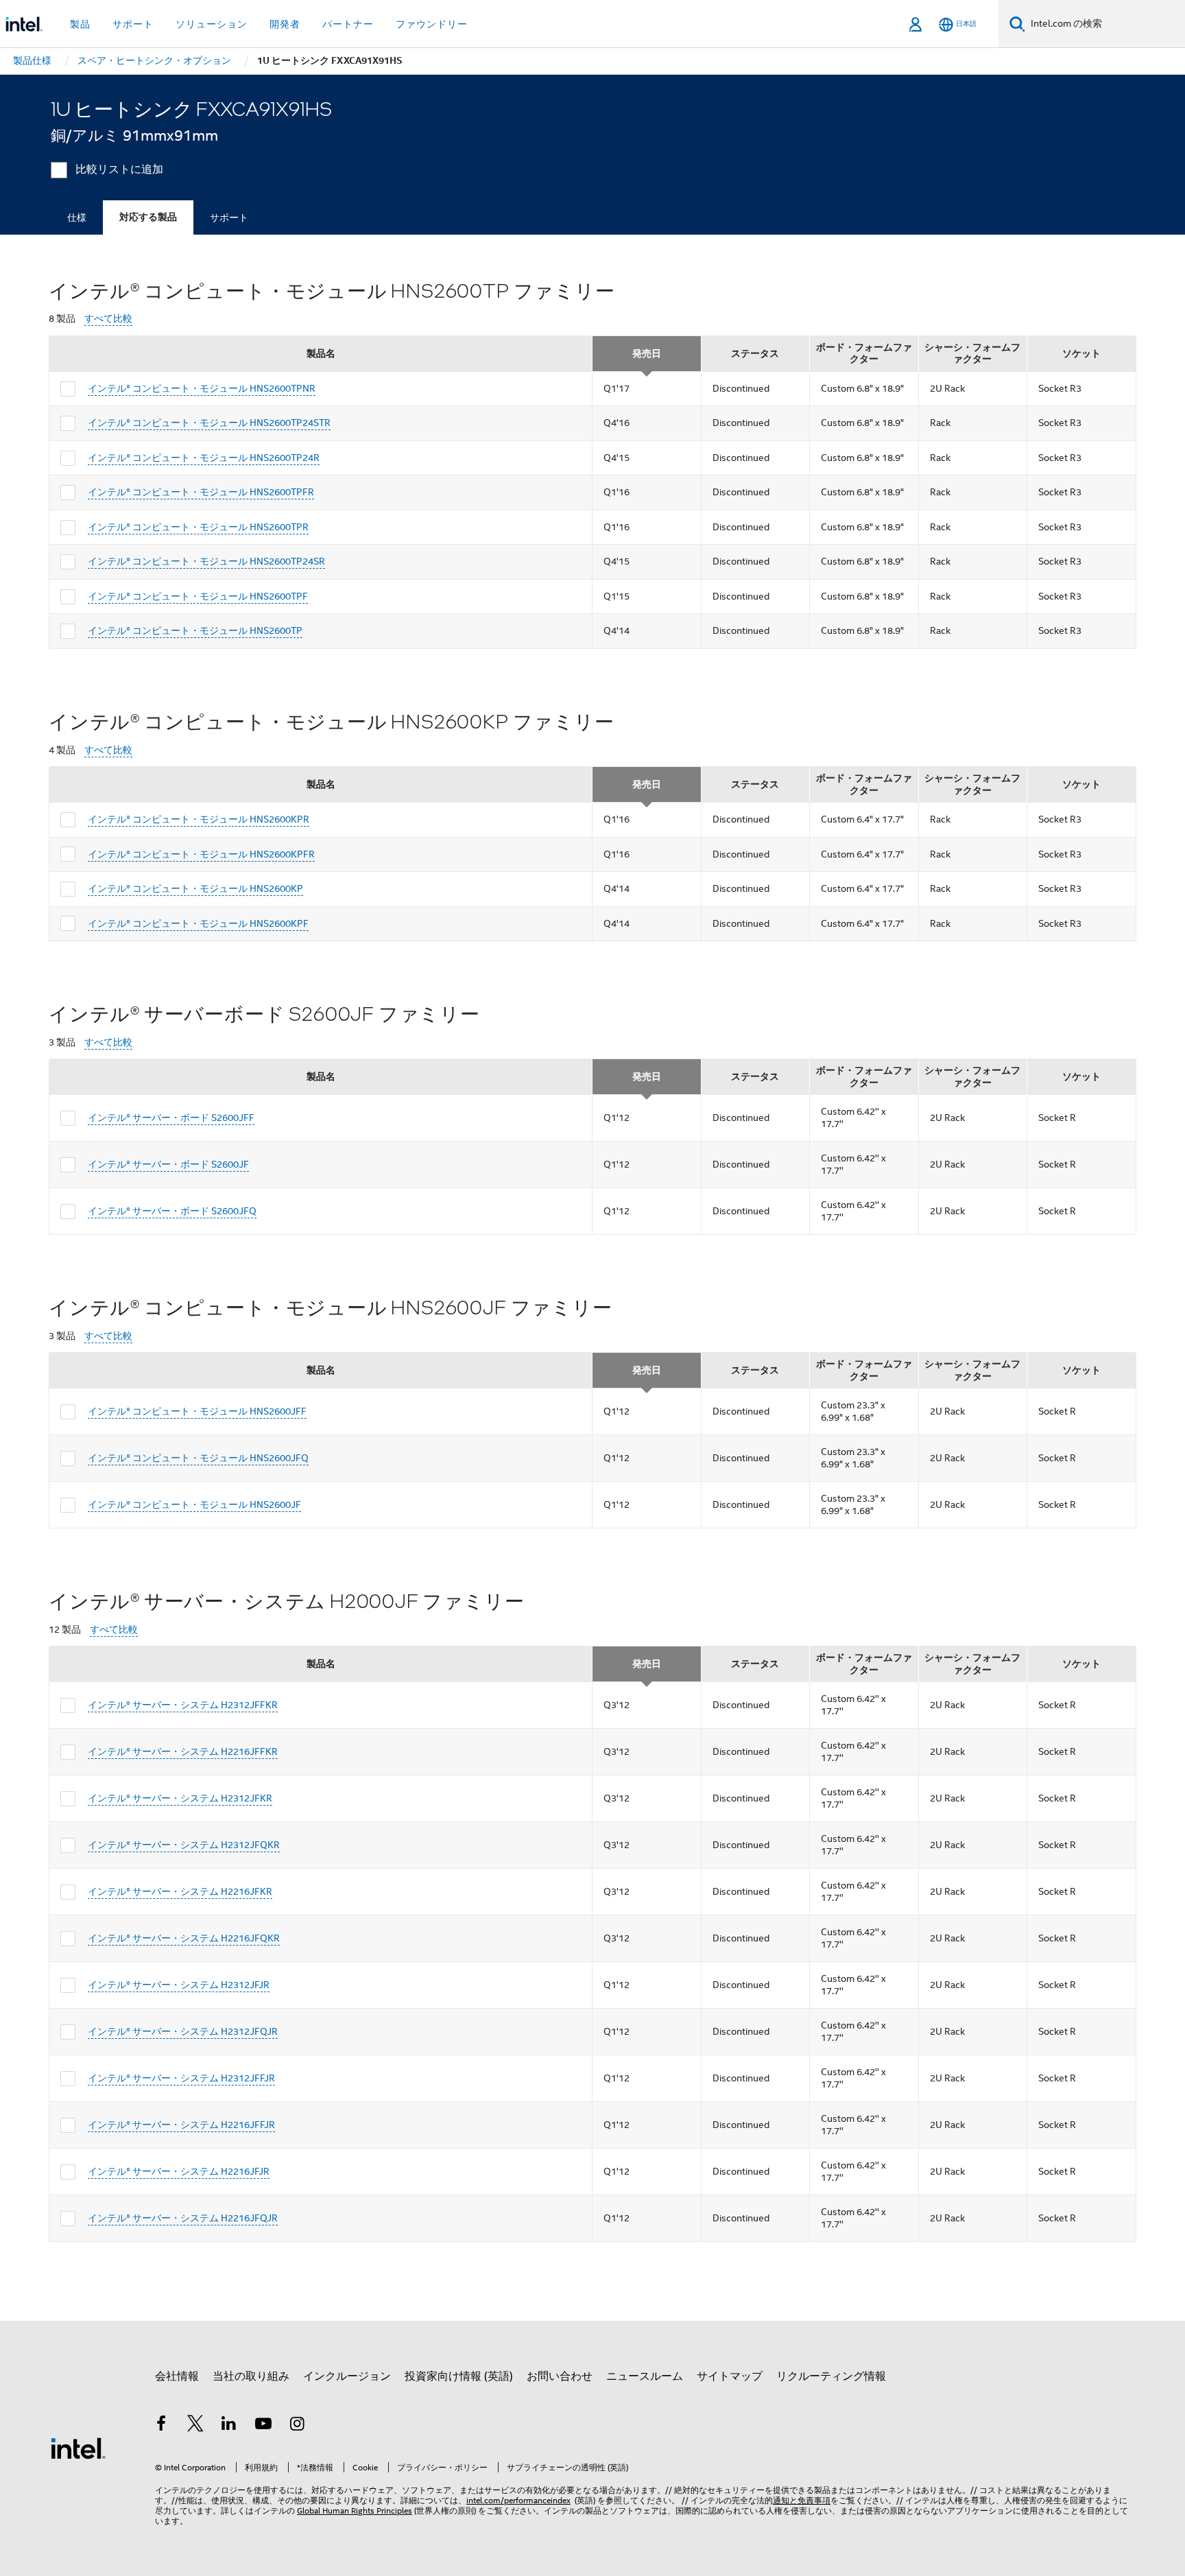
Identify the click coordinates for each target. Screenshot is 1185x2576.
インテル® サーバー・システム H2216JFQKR (184, 1938)
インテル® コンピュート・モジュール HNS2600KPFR (201, 854)
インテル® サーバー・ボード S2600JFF (171, 1118)
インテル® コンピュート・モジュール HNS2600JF (194, 1504)
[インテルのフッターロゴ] (78, 2448)
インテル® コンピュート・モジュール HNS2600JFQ (198, 1458)
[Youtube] (263, 2426)
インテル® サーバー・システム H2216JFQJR (183, 2218)
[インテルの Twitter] (195, 2426)
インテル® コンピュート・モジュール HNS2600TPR (198, 527)
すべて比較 (108, 319)
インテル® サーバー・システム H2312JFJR (179, 1985)
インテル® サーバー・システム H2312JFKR (180, 1798)
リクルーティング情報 (831, 2376)
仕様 (77, 217)
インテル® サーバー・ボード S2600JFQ (172, 1211)
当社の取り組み (251, 2376)
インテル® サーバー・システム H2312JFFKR (183, 1705)
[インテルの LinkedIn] (229, 2426)
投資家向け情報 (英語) (459, 2376)
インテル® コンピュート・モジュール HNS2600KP (195, 888)
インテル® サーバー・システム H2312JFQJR (183, 2031)
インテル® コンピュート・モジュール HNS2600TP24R (204, 458)
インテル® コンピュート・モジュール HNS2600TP (195, 630)
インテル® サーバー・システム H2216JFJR (179, 2171)
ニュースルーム (645, 2376)
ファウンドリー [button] (432, 24)
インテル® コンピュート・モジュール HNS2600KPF (198, 923)
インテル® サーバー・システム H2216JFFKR (183, 1751)
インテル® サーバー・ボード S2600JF (168, 1164)
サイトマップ (730, 2376)
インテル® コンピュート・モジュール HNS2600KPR (199, 819)
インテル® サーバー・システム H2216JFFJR (181, 2125)
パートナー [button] (348, 24)
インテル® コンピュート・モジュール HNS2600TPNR (202, 388)
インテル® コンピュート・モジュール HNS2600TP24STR (209, 423)
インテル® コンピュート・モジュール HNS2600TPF (198, 596)
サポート (229, 217)
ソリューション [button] (212, 24)
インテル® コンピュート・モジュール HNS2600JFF (197, 1411)
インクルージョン (347, 2376)
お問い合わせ (560, 2376)
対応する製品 (148, 217)
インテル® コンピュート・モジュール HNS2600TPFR (201, 492)
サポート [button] (133, 24)
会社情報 (177, 2376)
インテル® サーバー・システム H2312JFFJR (181, 2078)
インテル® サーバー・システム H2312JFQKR (184, 1845)
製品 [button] (80, 24)
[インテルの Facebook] (161, 2426)
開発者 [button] (285, 24)
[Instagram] (297, 2426)
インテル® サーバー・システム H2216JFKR (180, 1891)
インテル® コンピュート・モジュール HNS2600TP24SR (206, 561)
